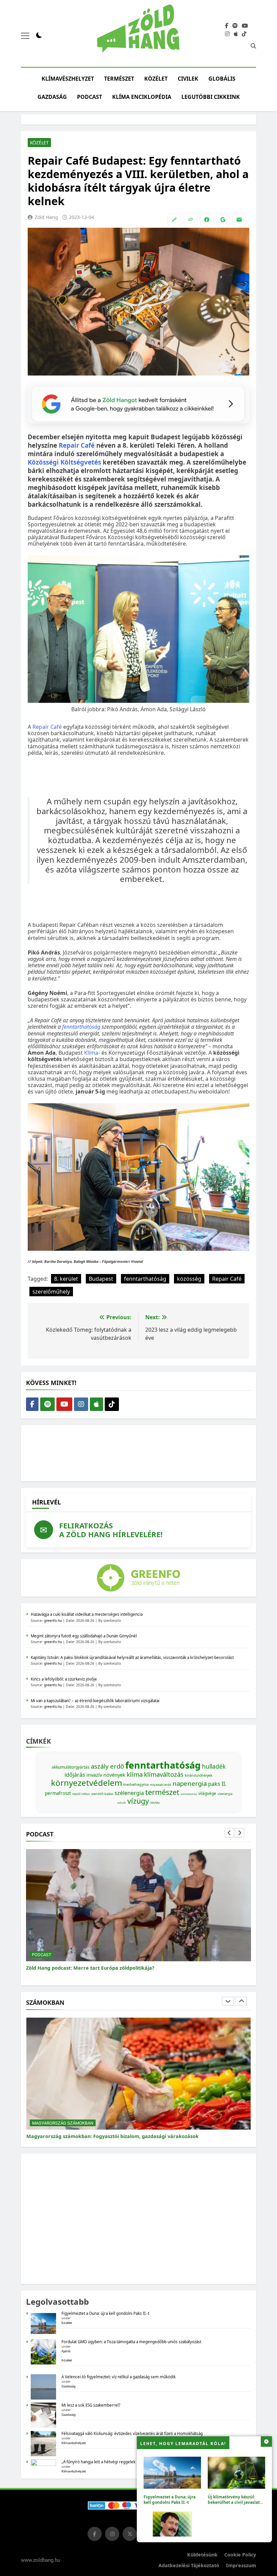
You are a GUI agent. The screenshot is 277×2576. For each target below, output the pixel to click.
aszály (100, 1766)
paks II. (217, 1784)
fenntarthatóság (81, 1027)
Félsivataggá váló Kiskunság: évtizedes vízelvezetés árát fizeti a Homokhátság (132, 2433)
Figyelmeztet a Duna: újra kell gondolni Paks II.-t (170, 2499)
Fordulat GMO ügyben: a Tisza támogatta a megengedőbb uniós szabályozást (131, 2342)
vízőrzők (122, 1803)
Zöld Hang (46, 217)
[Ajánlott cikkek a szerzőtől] (174, 220)
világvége (207, 1793)
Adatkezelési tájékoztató (189, 2565)
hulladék (214, 1766)
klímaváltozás (164, 1774)
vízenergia (225, 1794)
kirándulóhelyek (199, 1775)
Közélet (156, 79)
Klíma (91, 1053)
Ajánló (66, 2351)
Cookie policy (240, 2555)
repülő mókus (81, 1794)
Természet (119, 79)
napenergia (190, 1783)
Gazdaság (52, 97)
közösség (189, 1279)
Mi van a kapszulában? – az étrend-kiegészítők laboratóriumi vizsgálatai (95, 1701)
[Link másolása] (191, 220)
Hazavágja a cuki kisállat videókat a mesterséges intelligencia (87, 1614)
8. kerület (66, 1279)
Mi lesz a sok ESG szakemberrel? (91, 2405)
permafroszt (58, 1793)
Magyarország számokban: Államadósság (77, 2136)
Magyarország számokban (63, 2123)
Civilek (188, 79)
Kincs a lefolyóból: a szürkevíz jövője (64, 1679)
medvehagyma (136, 1784)
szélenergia (129, 1793)
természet (162, 1792)
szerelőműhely (51, 1292)
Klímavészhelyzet (68, 79)
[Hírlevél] (239, 220)
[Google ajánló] (223, 220)
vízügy (138, 1801)
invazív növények (106, 1775)
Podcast (90, 97)
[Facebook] (207, 220)
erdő (117, 1766)
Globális (222, 79)
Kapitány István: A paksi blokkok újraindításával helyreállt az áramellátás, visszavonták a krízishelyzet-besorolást (132, 1657)
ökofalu (155, 1803)
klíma (135, 1774)
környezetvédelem (86, 1783)
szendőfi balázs (102, 1794)
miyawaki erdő (161, 1785)
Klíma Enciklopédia (142, 97)
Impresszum (241, 2565)
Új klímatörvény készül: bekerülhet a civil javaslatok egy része (236, 2502)
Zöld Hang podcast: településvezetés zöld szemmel (87, 1968)
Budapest (101, 1279)
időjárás (75, 1775)
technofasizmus (189, 1794)
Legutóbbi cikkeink (211, 97)
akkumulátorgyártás (71, 1767)
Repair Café (47, 727)
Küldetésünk (202, 2555)
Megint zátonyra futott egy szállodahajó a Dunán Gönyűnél (84, 1636)
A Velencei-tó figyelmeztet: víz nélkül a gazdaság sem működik (119, 2377)
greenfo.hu (53, 1621)
